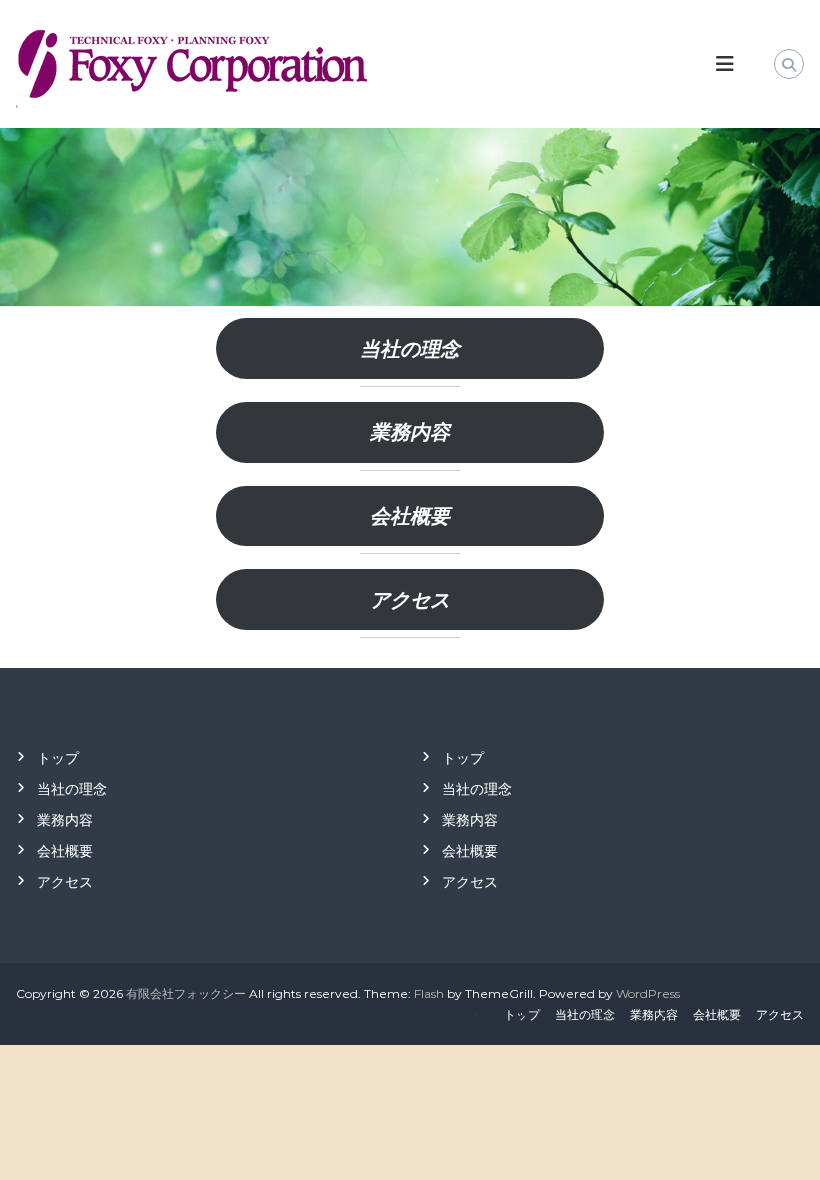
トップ (58, 758)
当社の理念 (410, 349)
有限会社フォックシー (186, 993)
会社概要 (410, 516)
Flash (429, 993)
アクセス (410, 600)
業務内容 (410, 432)
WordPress (648, 993)
